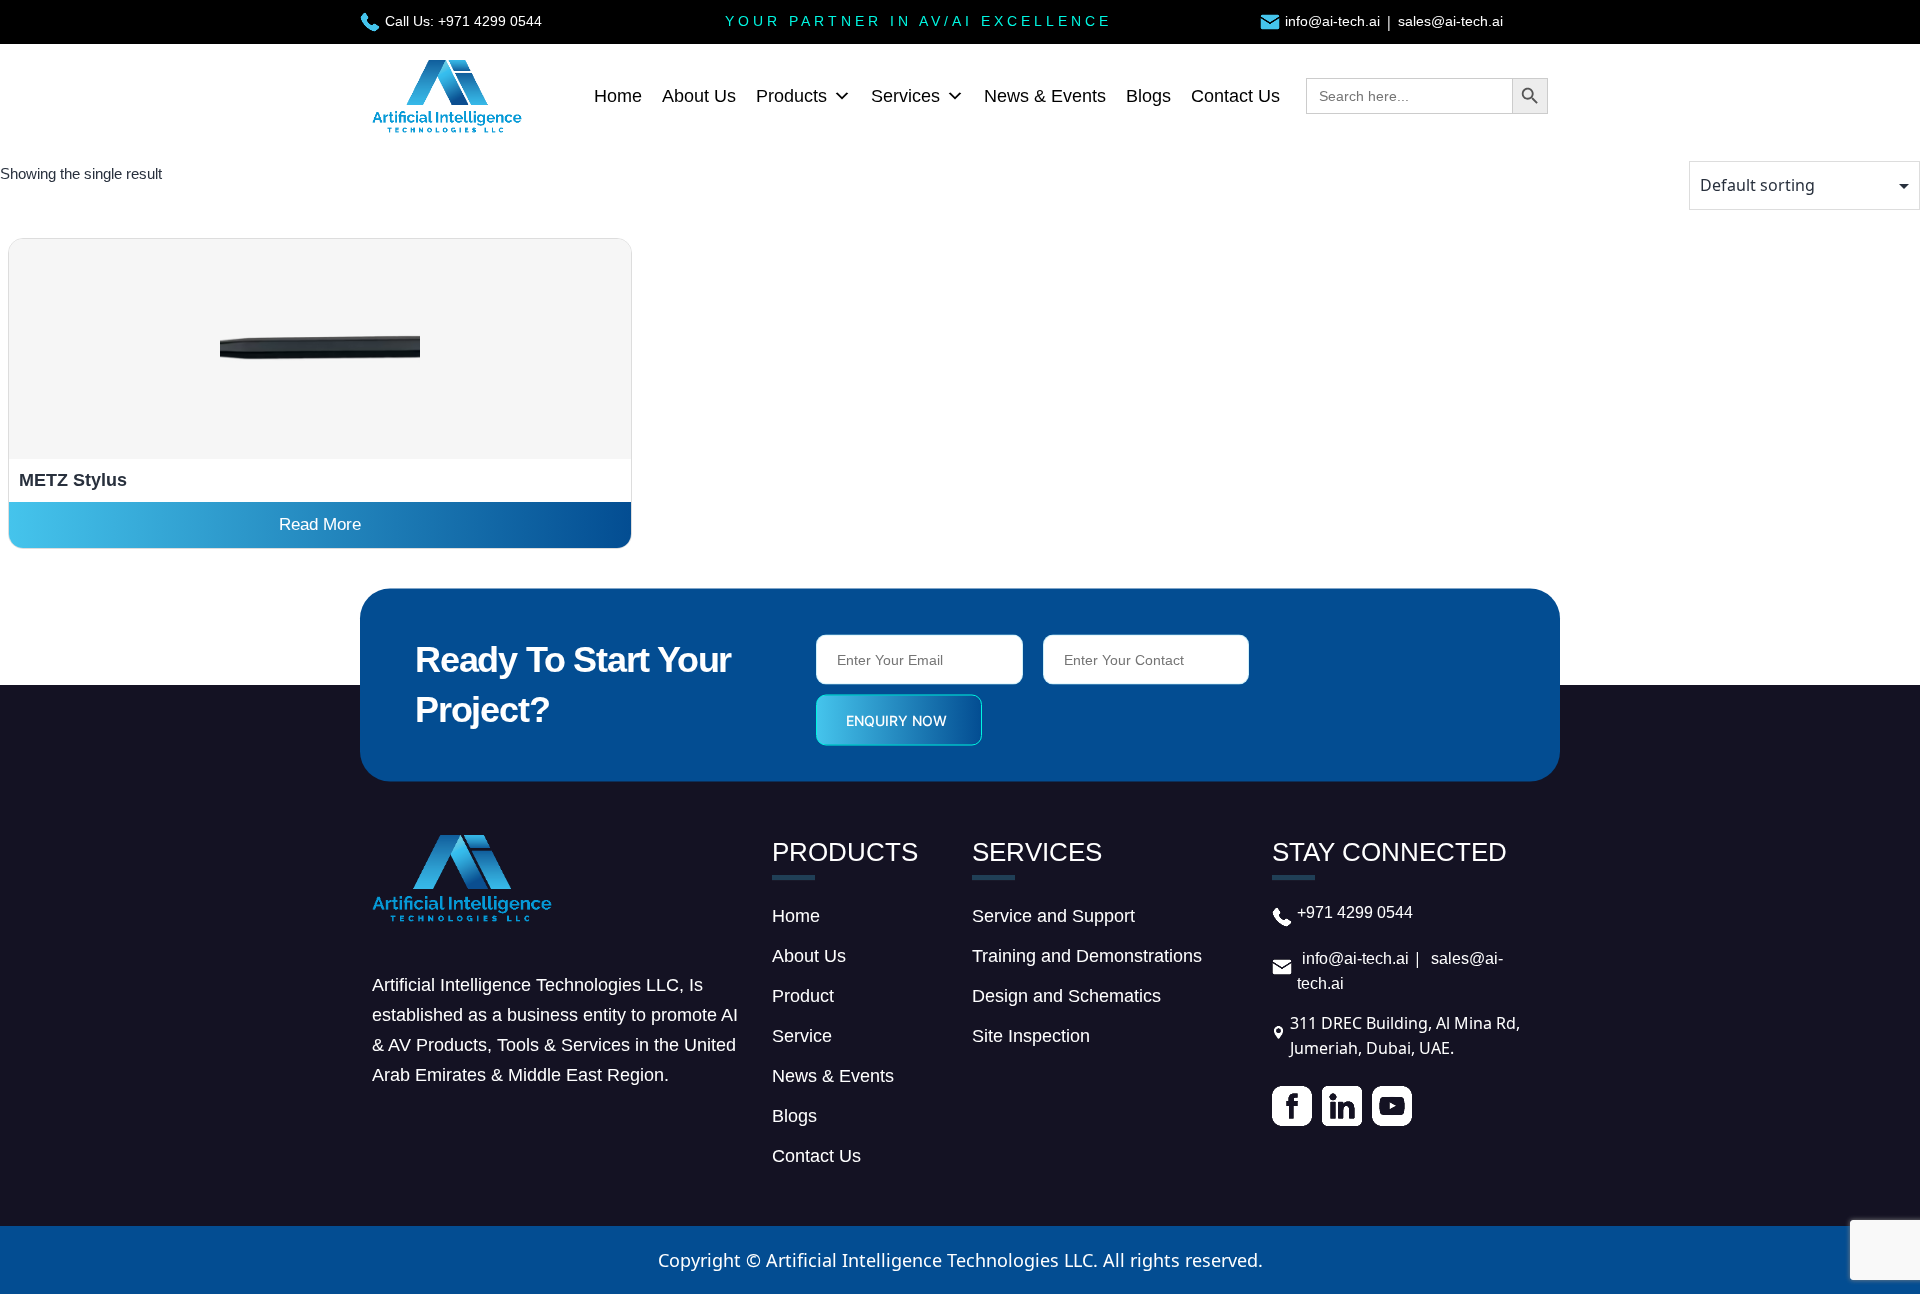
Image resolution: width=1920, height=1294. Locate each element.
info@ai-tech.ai (1332, 21)
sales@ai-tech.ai (1450, 21)
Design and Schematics (1066, 996)
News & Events (1045, 96)
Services (905, 96)
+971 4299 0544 (1355, 912)
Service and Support (1053, 916)
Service (802, 1036)
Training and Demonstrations (1087, 956)
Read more (320, 524)
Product (803, 996)
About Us (699, 96)
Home (618, 96)
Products (791, 96)
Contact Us (1235, 96)
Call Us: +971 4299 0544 (463, 21)
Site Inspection (1031, 1036)
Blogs (1148, 96)
